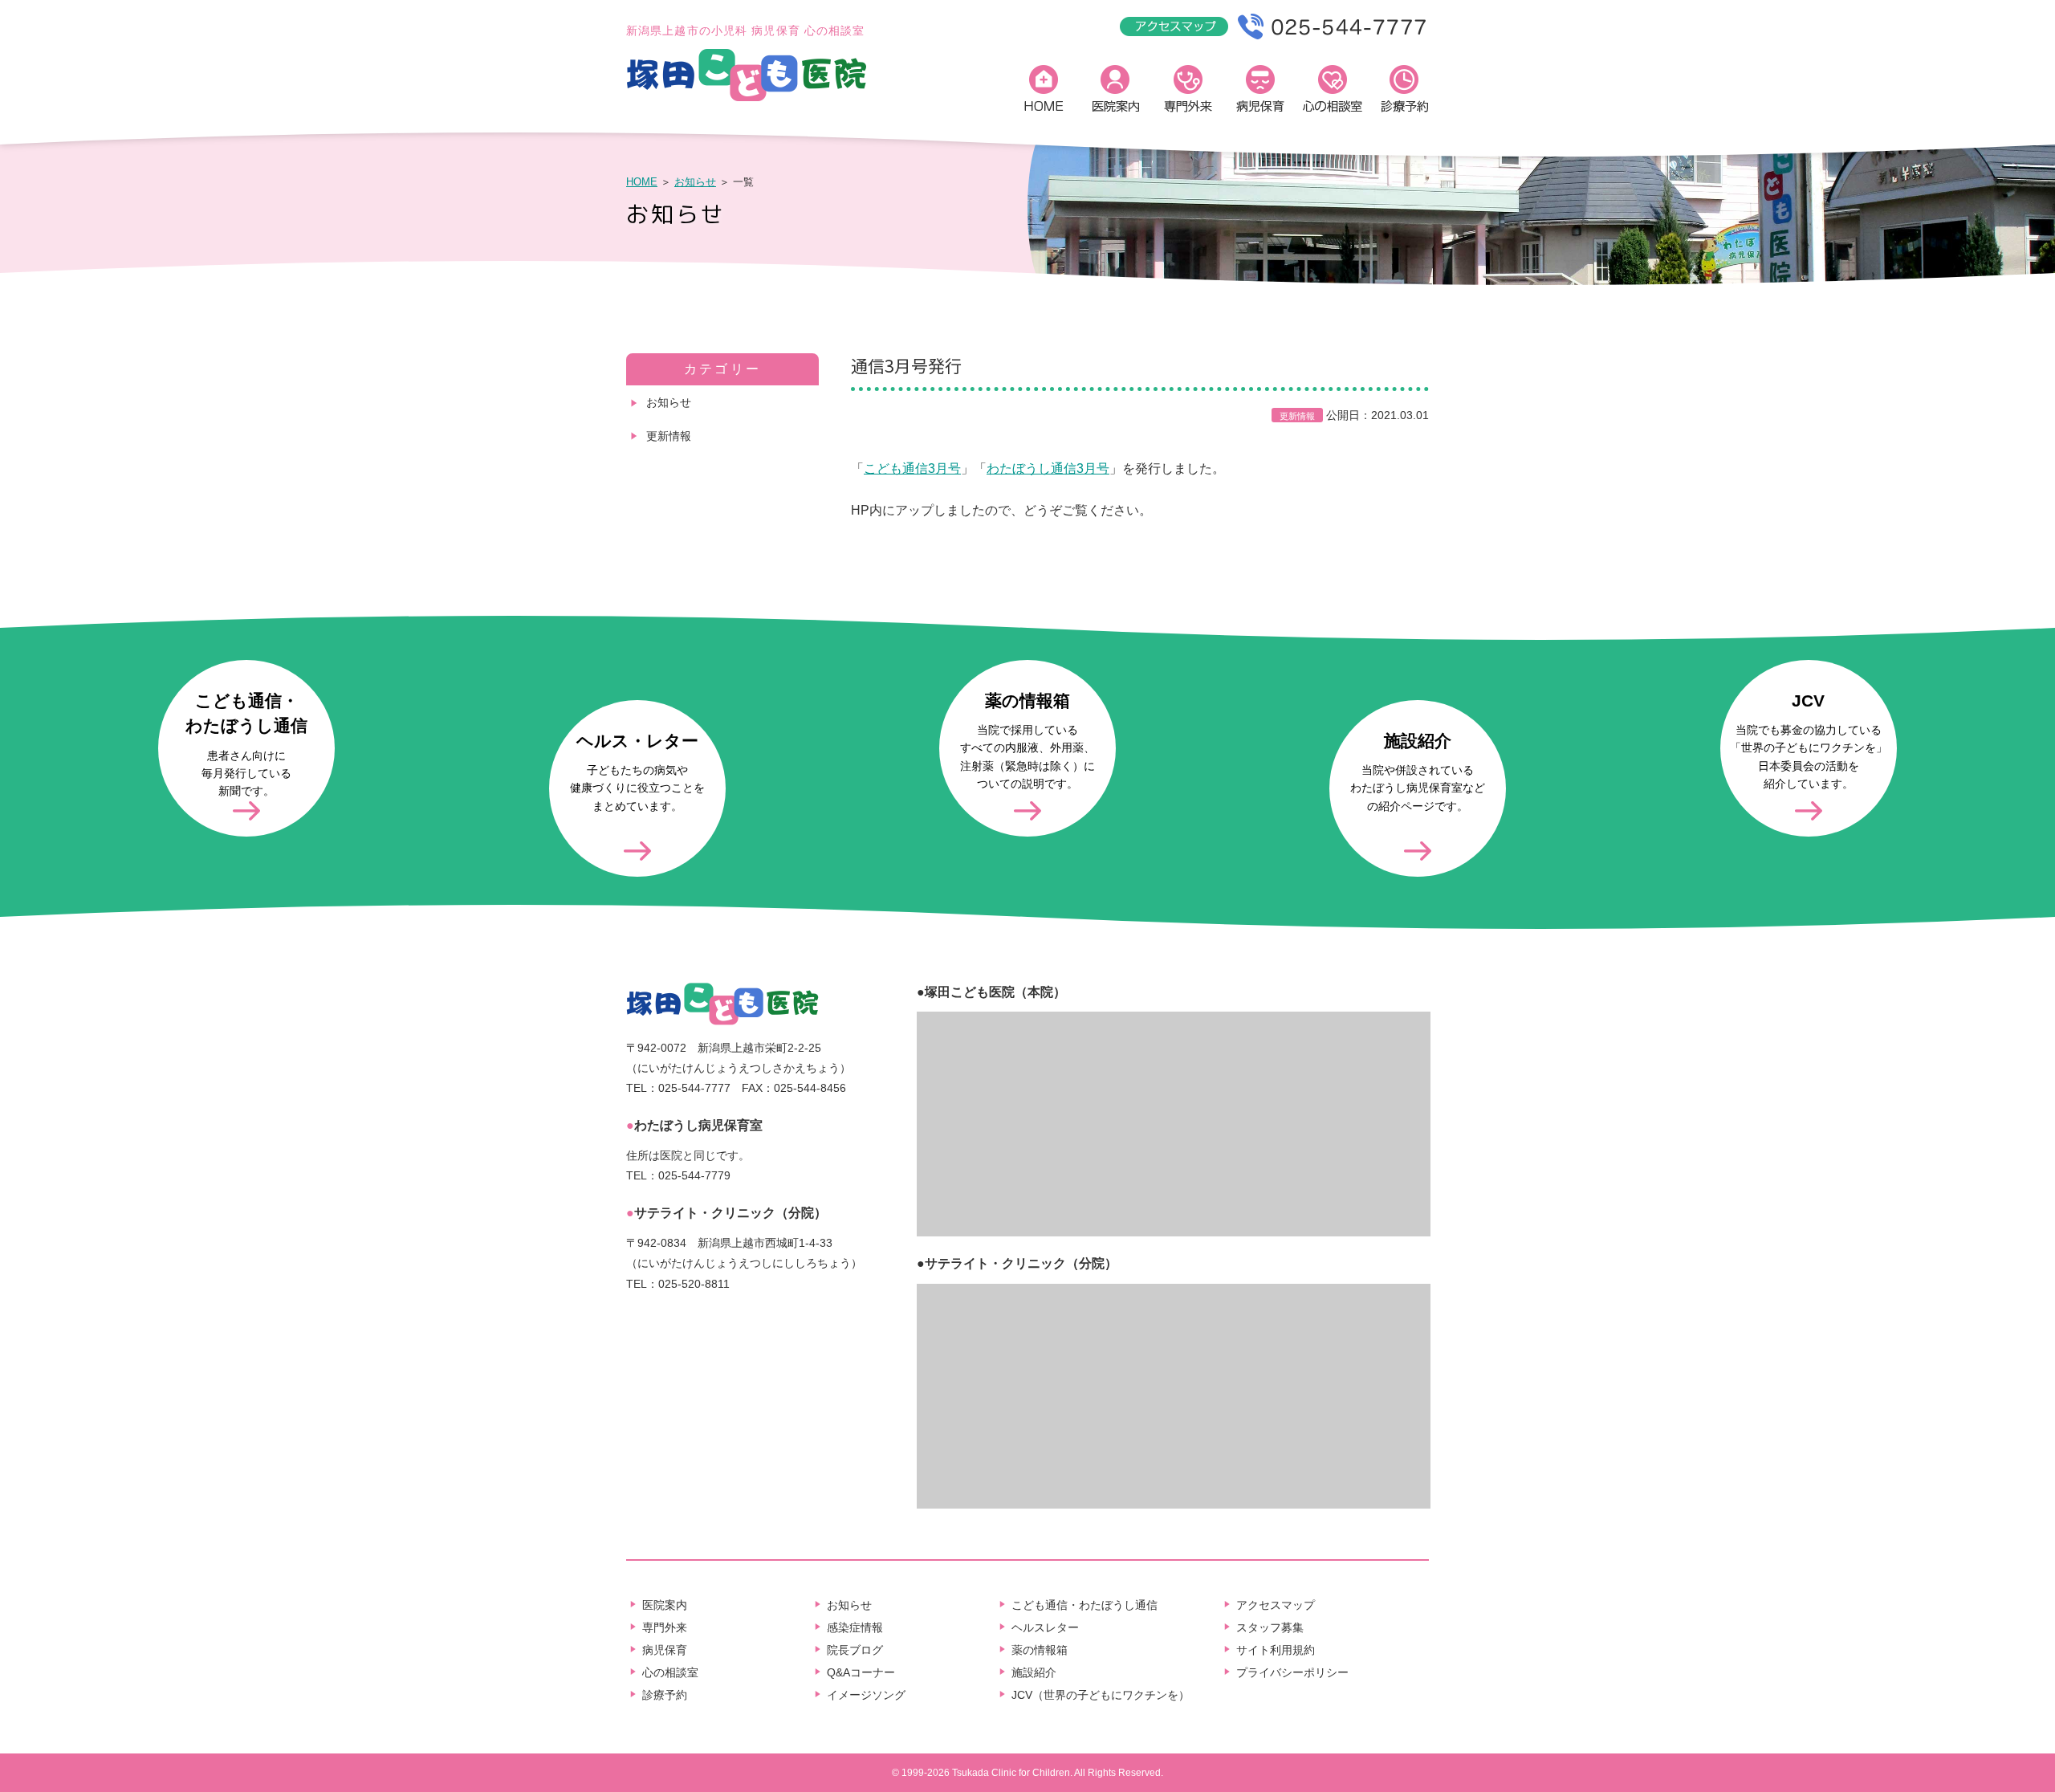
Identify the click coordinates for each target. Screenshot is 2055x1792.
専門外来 (1188, 92)
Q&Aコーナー (861, 1672)
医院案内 (1116, 92)
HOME (1044, 92)
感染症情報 (855, 1627)
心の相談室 (1333, 92)
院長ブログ (855, 1650)
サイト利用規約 (1276, 1650)
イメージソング (866, 1695)
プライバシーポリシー (1292, 1672)
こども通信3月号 (912, 468)
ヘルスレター (1045, 1627)
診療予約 (1405, 92)
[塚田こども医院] (747, 99)
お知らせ (695, 182)
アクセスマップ (1276, 1605)
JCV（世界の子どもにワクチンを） (1101, 1695)
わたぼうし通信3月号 (1048, 468)
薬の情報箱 (1040, 1650)
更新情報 (669, 436)
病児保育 (1260, 92)
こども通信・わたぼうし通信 (1084, 1605)
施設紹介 (1034, 1672)
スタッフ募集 (1270, 1627)
